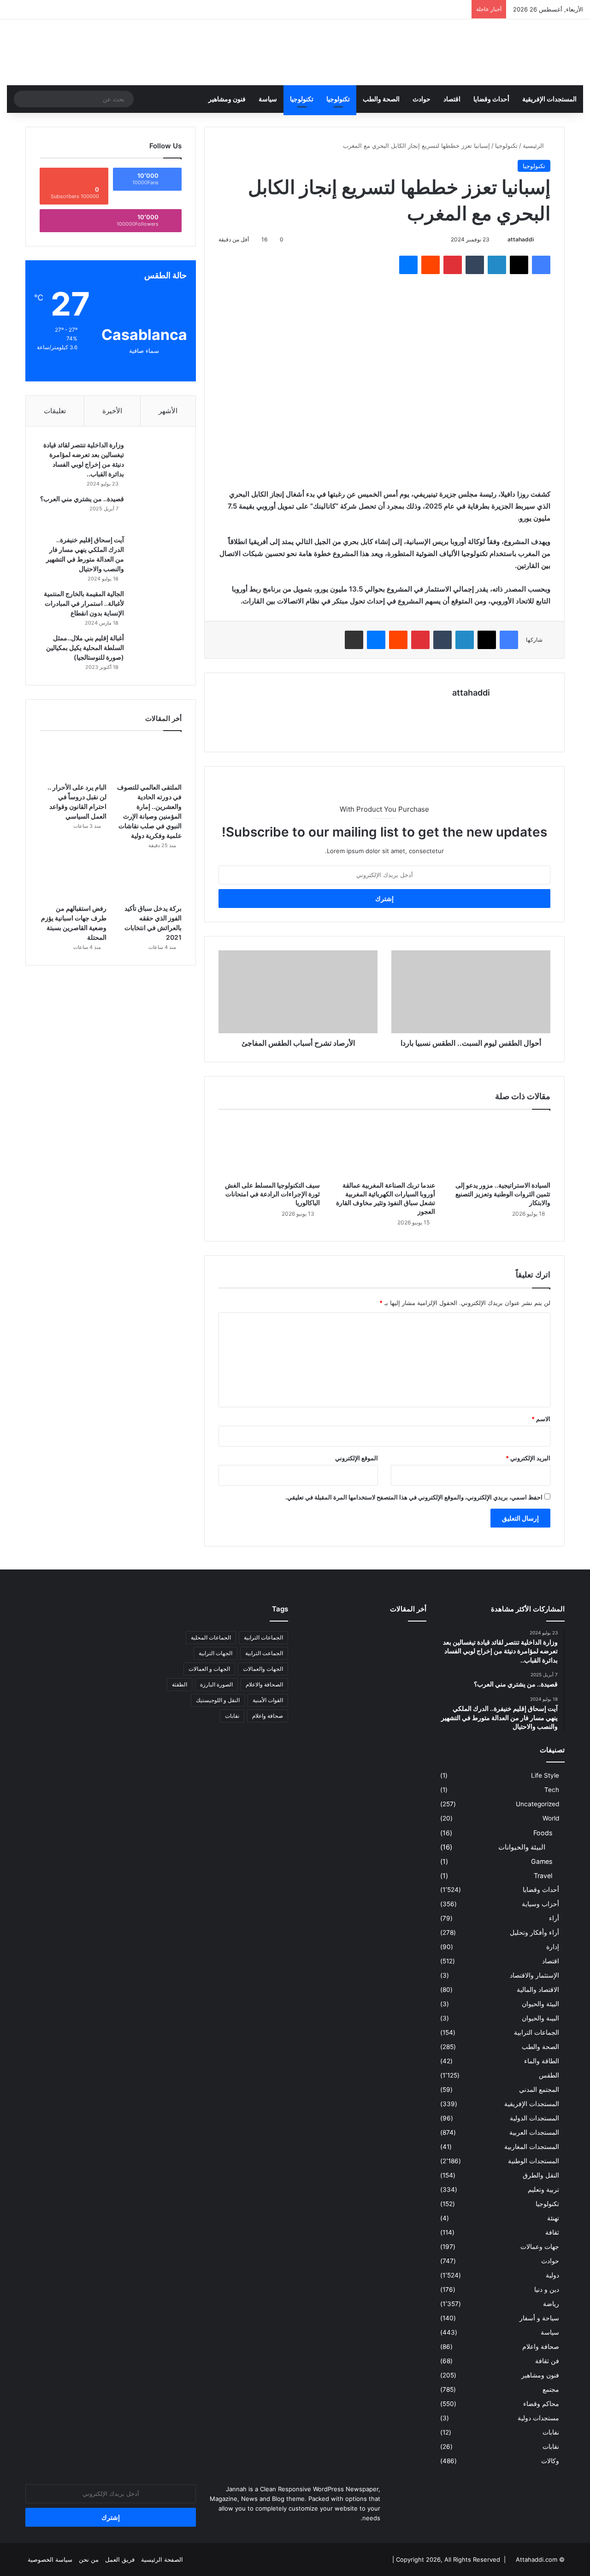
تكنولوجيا (338, 99)
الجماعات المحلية (211, 1637)
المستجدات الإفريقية (549, 99)
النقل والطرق (541, 2175)
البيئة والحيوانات (522, 1847)
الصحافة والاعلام (264, 1684)
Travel (543, 1876)
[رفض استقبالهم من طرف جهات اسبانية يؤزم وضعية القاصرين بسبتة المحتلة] (73, 881)
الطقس (549, 2075)
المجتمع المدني (539, 2090)
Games (542, 1861)
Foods (543, 1833)
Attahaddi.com (537, 2559)
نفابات (551, 2432)
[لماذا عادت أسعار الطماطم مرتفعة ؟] (407, 1692)
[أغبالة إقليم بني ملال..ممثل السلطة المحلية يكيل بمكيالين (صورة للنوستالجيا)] (156, 651)
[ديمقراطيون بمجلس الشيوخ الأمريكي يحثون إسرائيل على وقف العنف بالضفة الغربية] (322, 1692)
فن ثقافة (547, 2361)
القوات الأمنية (268, 1700)
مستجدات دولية (538, 2418)
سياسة (268, 99)
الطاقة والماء (542, 2061)
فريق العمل (120, 2559)
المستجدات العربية (534, 2132)
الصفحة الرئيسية (162, 2559)
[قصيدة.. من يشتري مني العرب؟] (156, 512)
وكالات (550, 2461)
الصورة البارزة (216, 1684)
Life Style (545, 1775)
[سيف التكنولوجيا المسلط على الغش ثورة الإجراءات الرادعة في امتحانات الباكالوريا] (269, 1147)
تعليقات (55, 411)
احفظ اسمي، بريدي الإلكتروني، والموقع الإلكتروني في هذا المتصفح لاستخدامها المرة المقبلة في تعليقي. (414, 1497)
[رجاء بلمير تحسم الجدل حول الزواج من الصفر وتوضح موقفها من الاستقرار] (322, 1666)
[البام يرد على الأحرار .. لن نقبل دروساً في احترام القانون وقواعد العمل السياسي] (73, 759)
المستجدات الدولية (534, 2118)
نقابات (551, 2447)
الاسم (541, 1419)
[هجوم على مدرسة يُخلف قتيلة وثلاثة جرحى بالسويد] (364, 1692)
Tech (552, 1790)
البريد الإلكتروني (528, 1458)
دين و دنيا (547, 2289)
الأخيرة (112, 411)
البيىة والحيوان (540, 2018)
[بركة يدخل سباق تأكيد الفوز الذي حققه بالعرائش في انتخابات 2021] (148, 881)
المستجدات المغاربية (532, 2147)
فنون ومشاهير (227, 99)
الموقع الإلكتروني (357, 1458)
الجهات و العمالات (209, 1669)
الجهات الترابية (215, 1653)
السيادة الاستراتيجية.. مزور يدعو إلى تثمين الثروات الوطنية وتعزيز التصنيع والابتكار (503, 1194)
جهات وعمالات (540, 2247)
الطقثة (180, 1684)
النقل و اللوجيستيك (218, 1700)
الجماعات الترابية (537, 2032)
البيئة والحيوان (540, 2004)
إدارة (553, 1947)
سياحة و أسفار (539, 2318)
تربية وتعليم (543, 2190)
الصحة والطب (381, 99)
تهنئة (553, 2218)
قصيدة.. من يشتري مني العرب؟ (82, 499)
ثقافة (552, 2232)
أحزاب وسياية (540, 1904)
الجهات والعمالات (263, 1669)
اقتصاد (452, 99)
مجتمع (551, 2389)
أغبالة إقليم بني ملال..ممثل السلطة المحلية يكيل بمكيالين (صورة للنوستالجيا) (85, 647)
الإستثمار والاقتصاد (534, 1975)
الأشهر (168, 411)
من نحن (89, 2559)
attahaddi (521, 239)
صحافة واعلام (541, 2347)
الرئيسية (534, 146)
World (551, 1818)
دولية (552, 2275)
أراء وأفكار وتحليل (534, 1932)
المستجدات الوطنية (534, 2161)
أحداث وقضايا (491, 99)
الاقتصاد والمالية (538, 1990)
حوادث (422, 99)
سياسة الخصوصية (50, 2559)
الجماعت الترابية (264, 1653)
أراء (554, 1918)
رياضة (551, 2304)
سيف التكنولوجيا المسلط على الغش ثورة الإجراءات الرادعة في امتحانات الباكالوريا (272, 1194)
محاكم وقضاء (541, 2404)
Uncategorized (537, 1804)
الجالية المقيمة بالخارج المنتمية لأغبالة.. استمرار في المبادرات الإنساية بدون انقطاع (84, 603)
